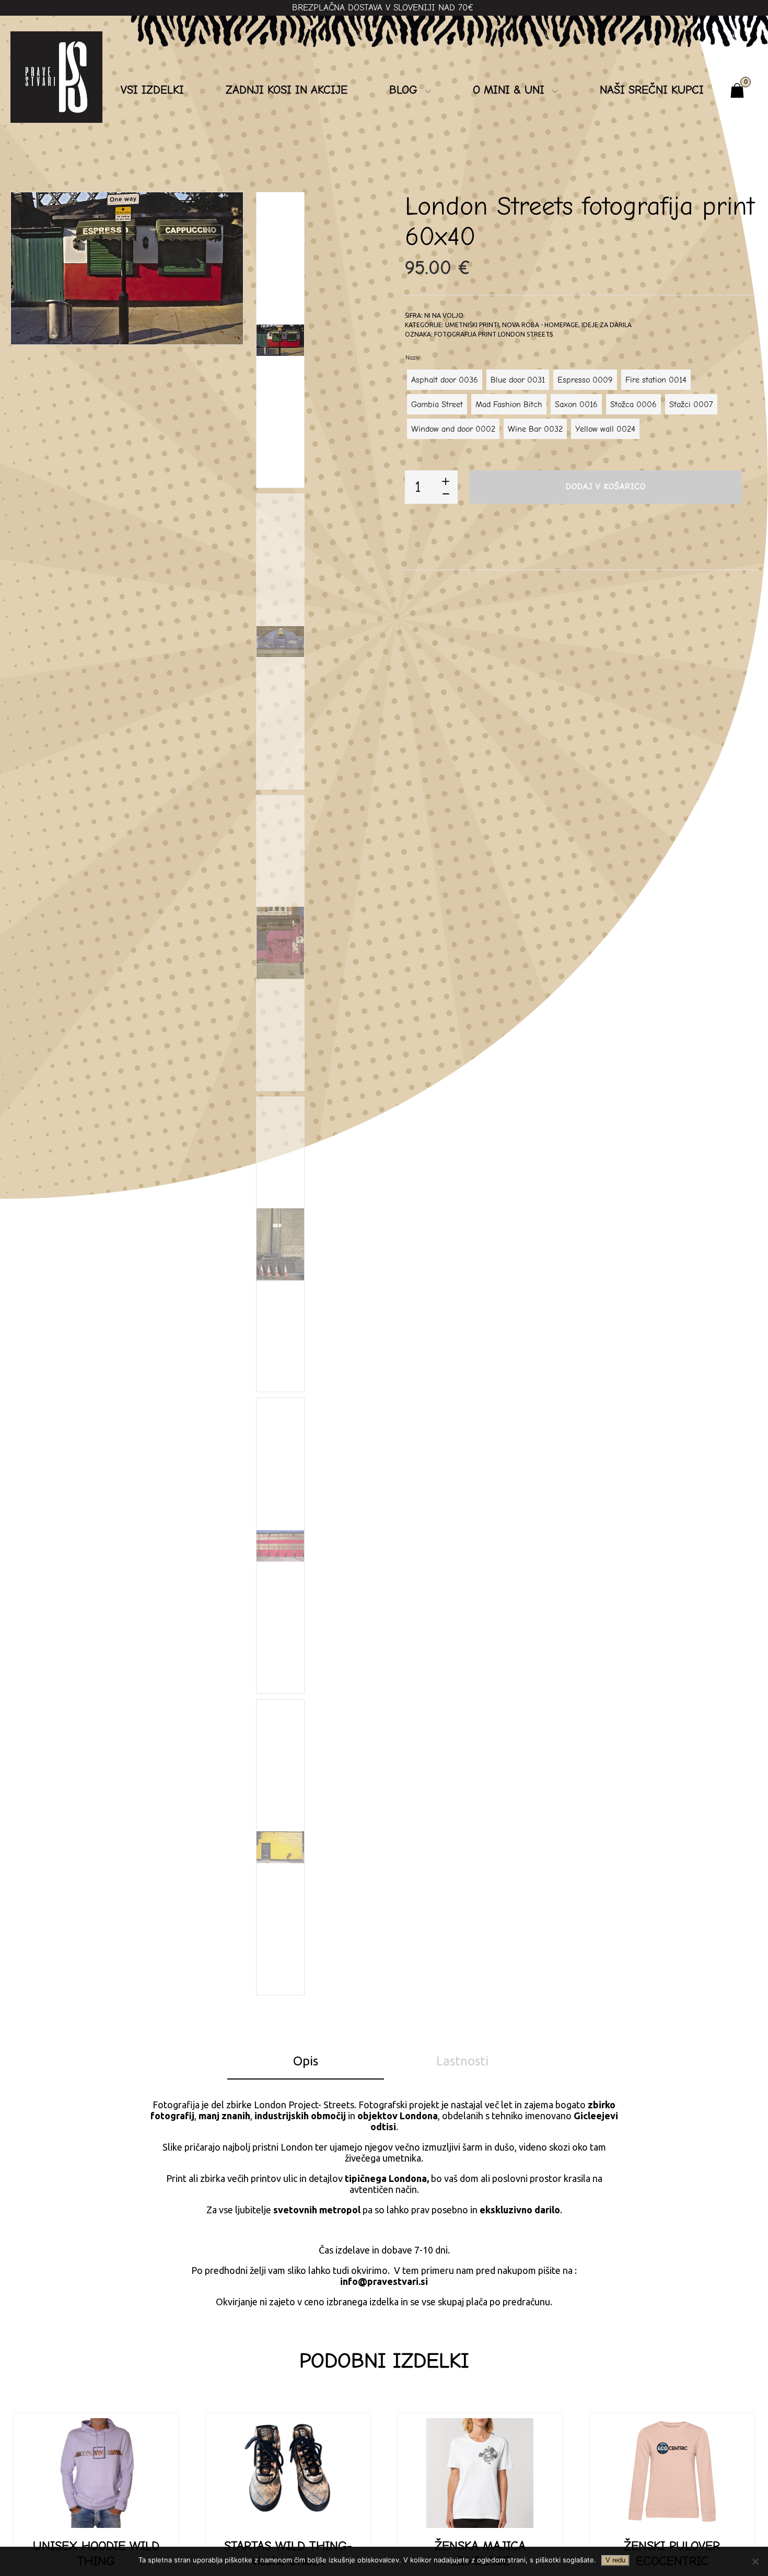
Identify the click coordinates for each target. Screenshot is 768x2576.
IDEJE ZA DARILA (607, 325)
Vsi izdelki (152, 90)
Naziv (412, 357)
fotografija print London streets (493, 334)
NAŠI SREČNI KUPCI (652, 90)
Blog (403, 90)
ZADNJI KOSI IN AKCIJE (287, 90)
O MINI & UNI (509, 90)
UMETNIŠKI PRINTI (472, 325)
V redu (615, 2560)
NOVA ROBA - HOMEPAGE (540, 325)
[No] (755, 2561)
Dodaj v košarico (606, 487)
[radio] (445, 380)
